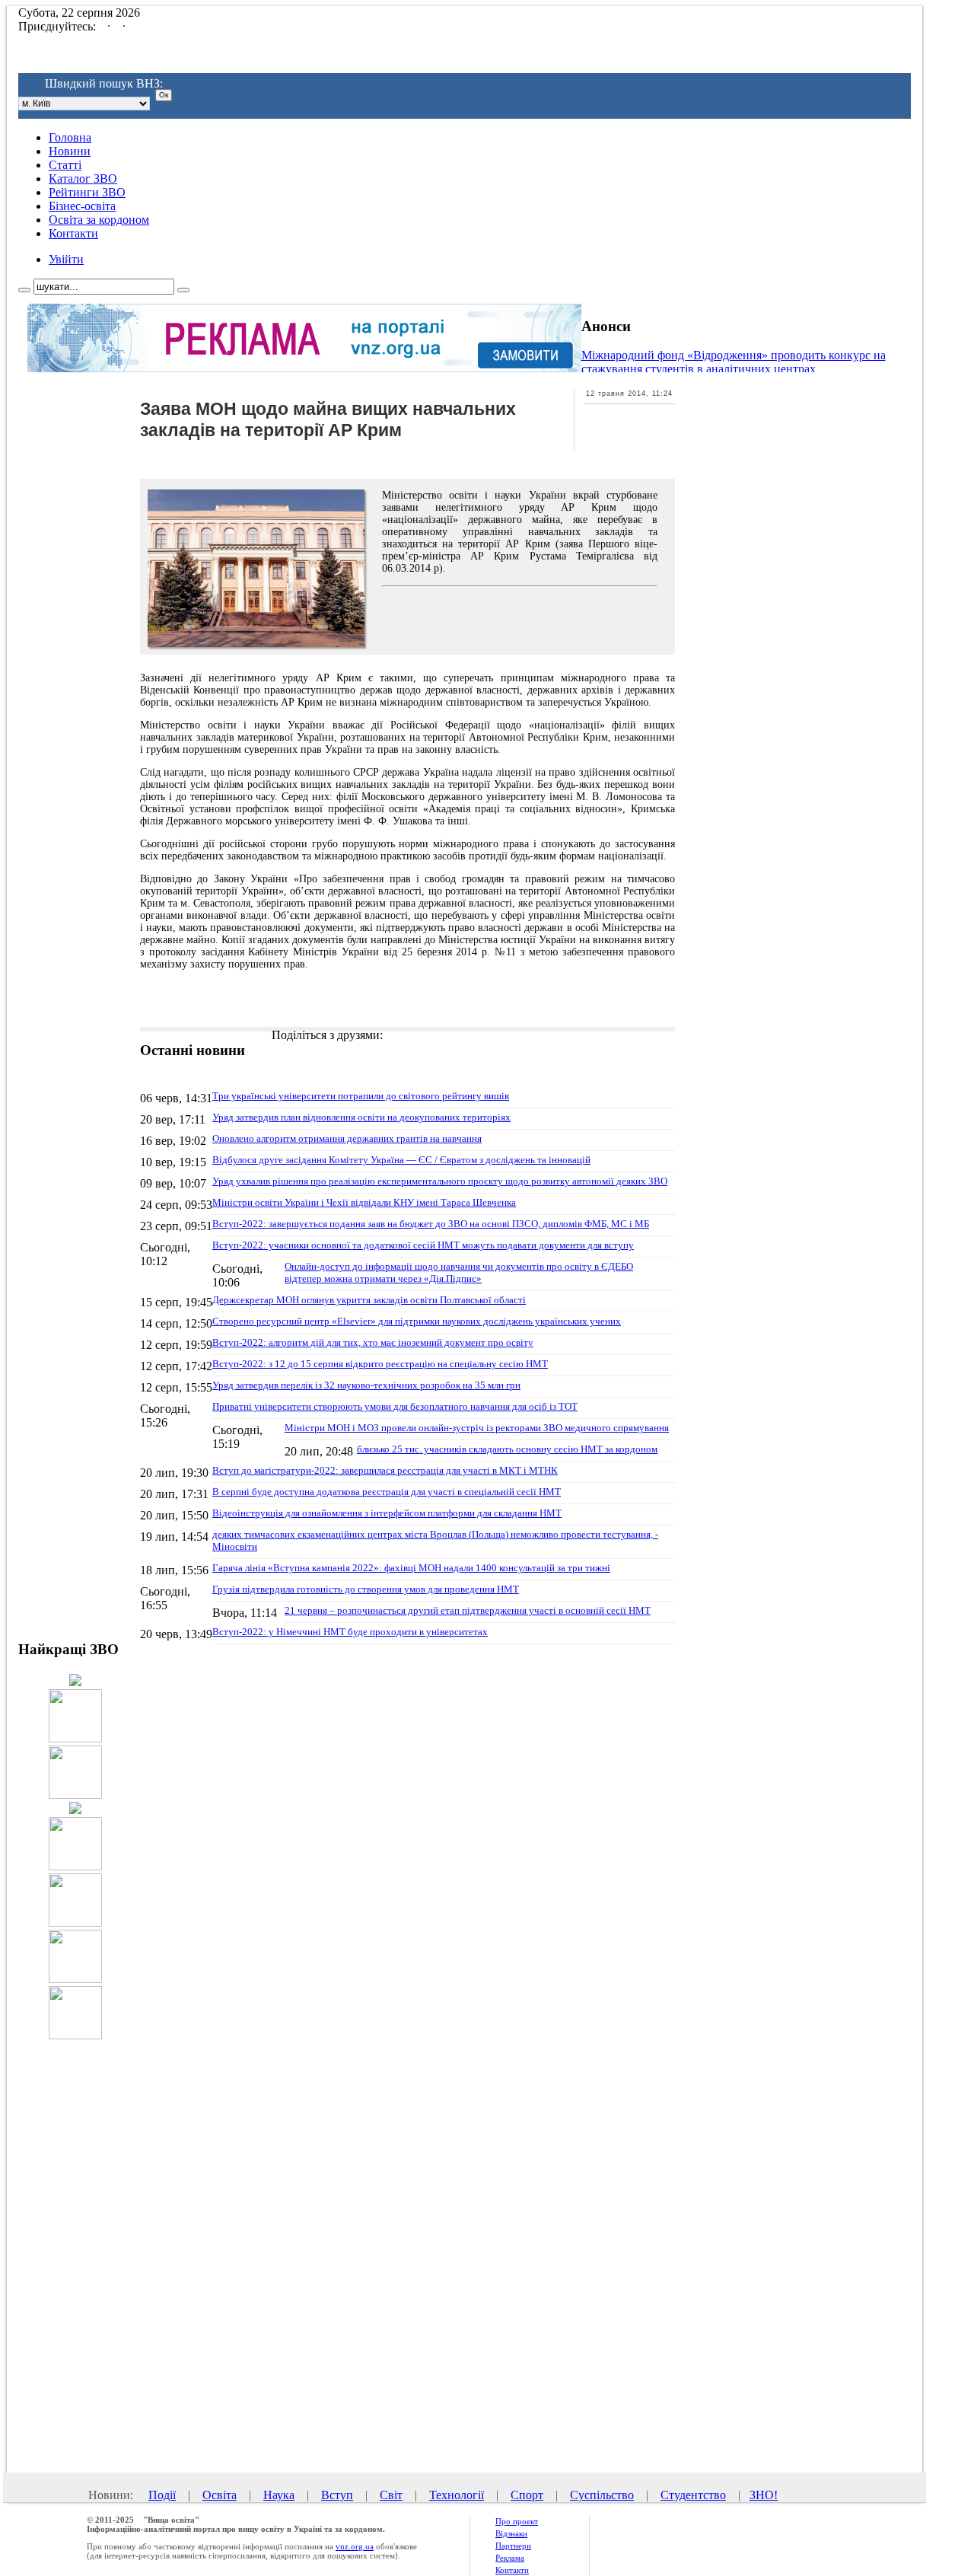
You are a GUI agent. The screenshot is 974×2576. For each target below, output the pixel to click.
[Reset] (183, 290)
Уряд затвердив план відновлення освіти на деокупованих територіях (361, 1117)
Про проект (517, 2521)
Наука (279, 2495)
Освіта (220, 2495)
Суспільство (602, 2495)
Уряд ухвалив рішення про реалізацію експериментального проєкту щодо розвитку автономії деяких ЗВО (440, 1181)
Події (162, 2495)
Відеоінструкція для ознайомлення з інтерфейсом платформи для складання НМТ (387, 1513)
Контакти (512, 2570)
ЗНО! (764, 2495)
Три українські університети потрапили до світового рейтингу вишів (361, 1096)
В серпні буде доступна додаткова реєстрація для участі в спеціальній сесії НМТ (387, 1492)
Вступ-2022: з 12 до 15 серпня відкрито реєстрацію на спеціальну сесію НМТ (380, 1364)
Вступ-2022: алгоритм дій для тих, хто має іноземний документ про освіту (373, 1342)
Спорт (527, 2495)
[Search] (24, 290)
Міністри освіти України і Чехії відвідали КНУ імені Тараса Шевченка (364, 1202)
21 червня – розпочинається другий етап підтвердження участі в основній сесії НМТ (468, 1610)
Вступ (337, 2495)
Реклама (510, 2558)
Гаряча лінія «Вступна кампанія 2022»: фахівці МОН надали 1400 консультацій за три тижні (411, 1568)
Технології (457, 2495)
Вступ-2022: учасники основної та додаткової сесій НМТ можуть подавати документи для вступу (423, 1245)
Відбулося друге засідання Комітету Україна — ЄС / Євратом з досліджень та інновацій (401, 1160)
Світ (391, 2495)
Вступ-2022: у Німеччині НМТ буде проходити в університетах (350, 1632)
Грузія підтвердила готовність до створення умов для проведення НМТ (366, 1589)
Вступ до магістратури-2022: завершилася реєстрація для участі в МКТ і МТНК (385, 1470)
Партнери (513, 2546)
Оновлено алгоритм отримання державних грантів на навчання (347, 1138)
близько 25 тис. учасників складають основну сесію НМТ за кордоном (507, 1449)
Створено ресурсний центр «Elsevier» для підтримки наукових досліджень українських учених (417, 1321)
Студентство (693, 2495)
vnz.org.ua (355, 2546)
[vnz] (465, 46)
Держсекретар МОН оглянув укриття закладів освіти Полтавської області (369, 1300)
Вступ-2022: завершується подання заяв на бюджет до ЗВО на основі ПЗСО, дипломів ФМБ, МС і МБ (431, 1224)
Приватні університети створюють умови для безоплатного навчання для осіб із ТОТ (395, 1406)
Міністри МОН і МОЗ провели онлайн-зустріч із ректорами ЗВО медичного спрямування (477, 1428)
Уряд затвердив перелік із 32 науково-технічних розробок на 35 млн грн (366, 1385)
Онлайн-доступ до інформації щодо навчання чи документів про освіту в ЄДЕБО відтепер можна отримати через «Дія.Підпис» (459, 1272)
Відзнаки (511, 2533)
